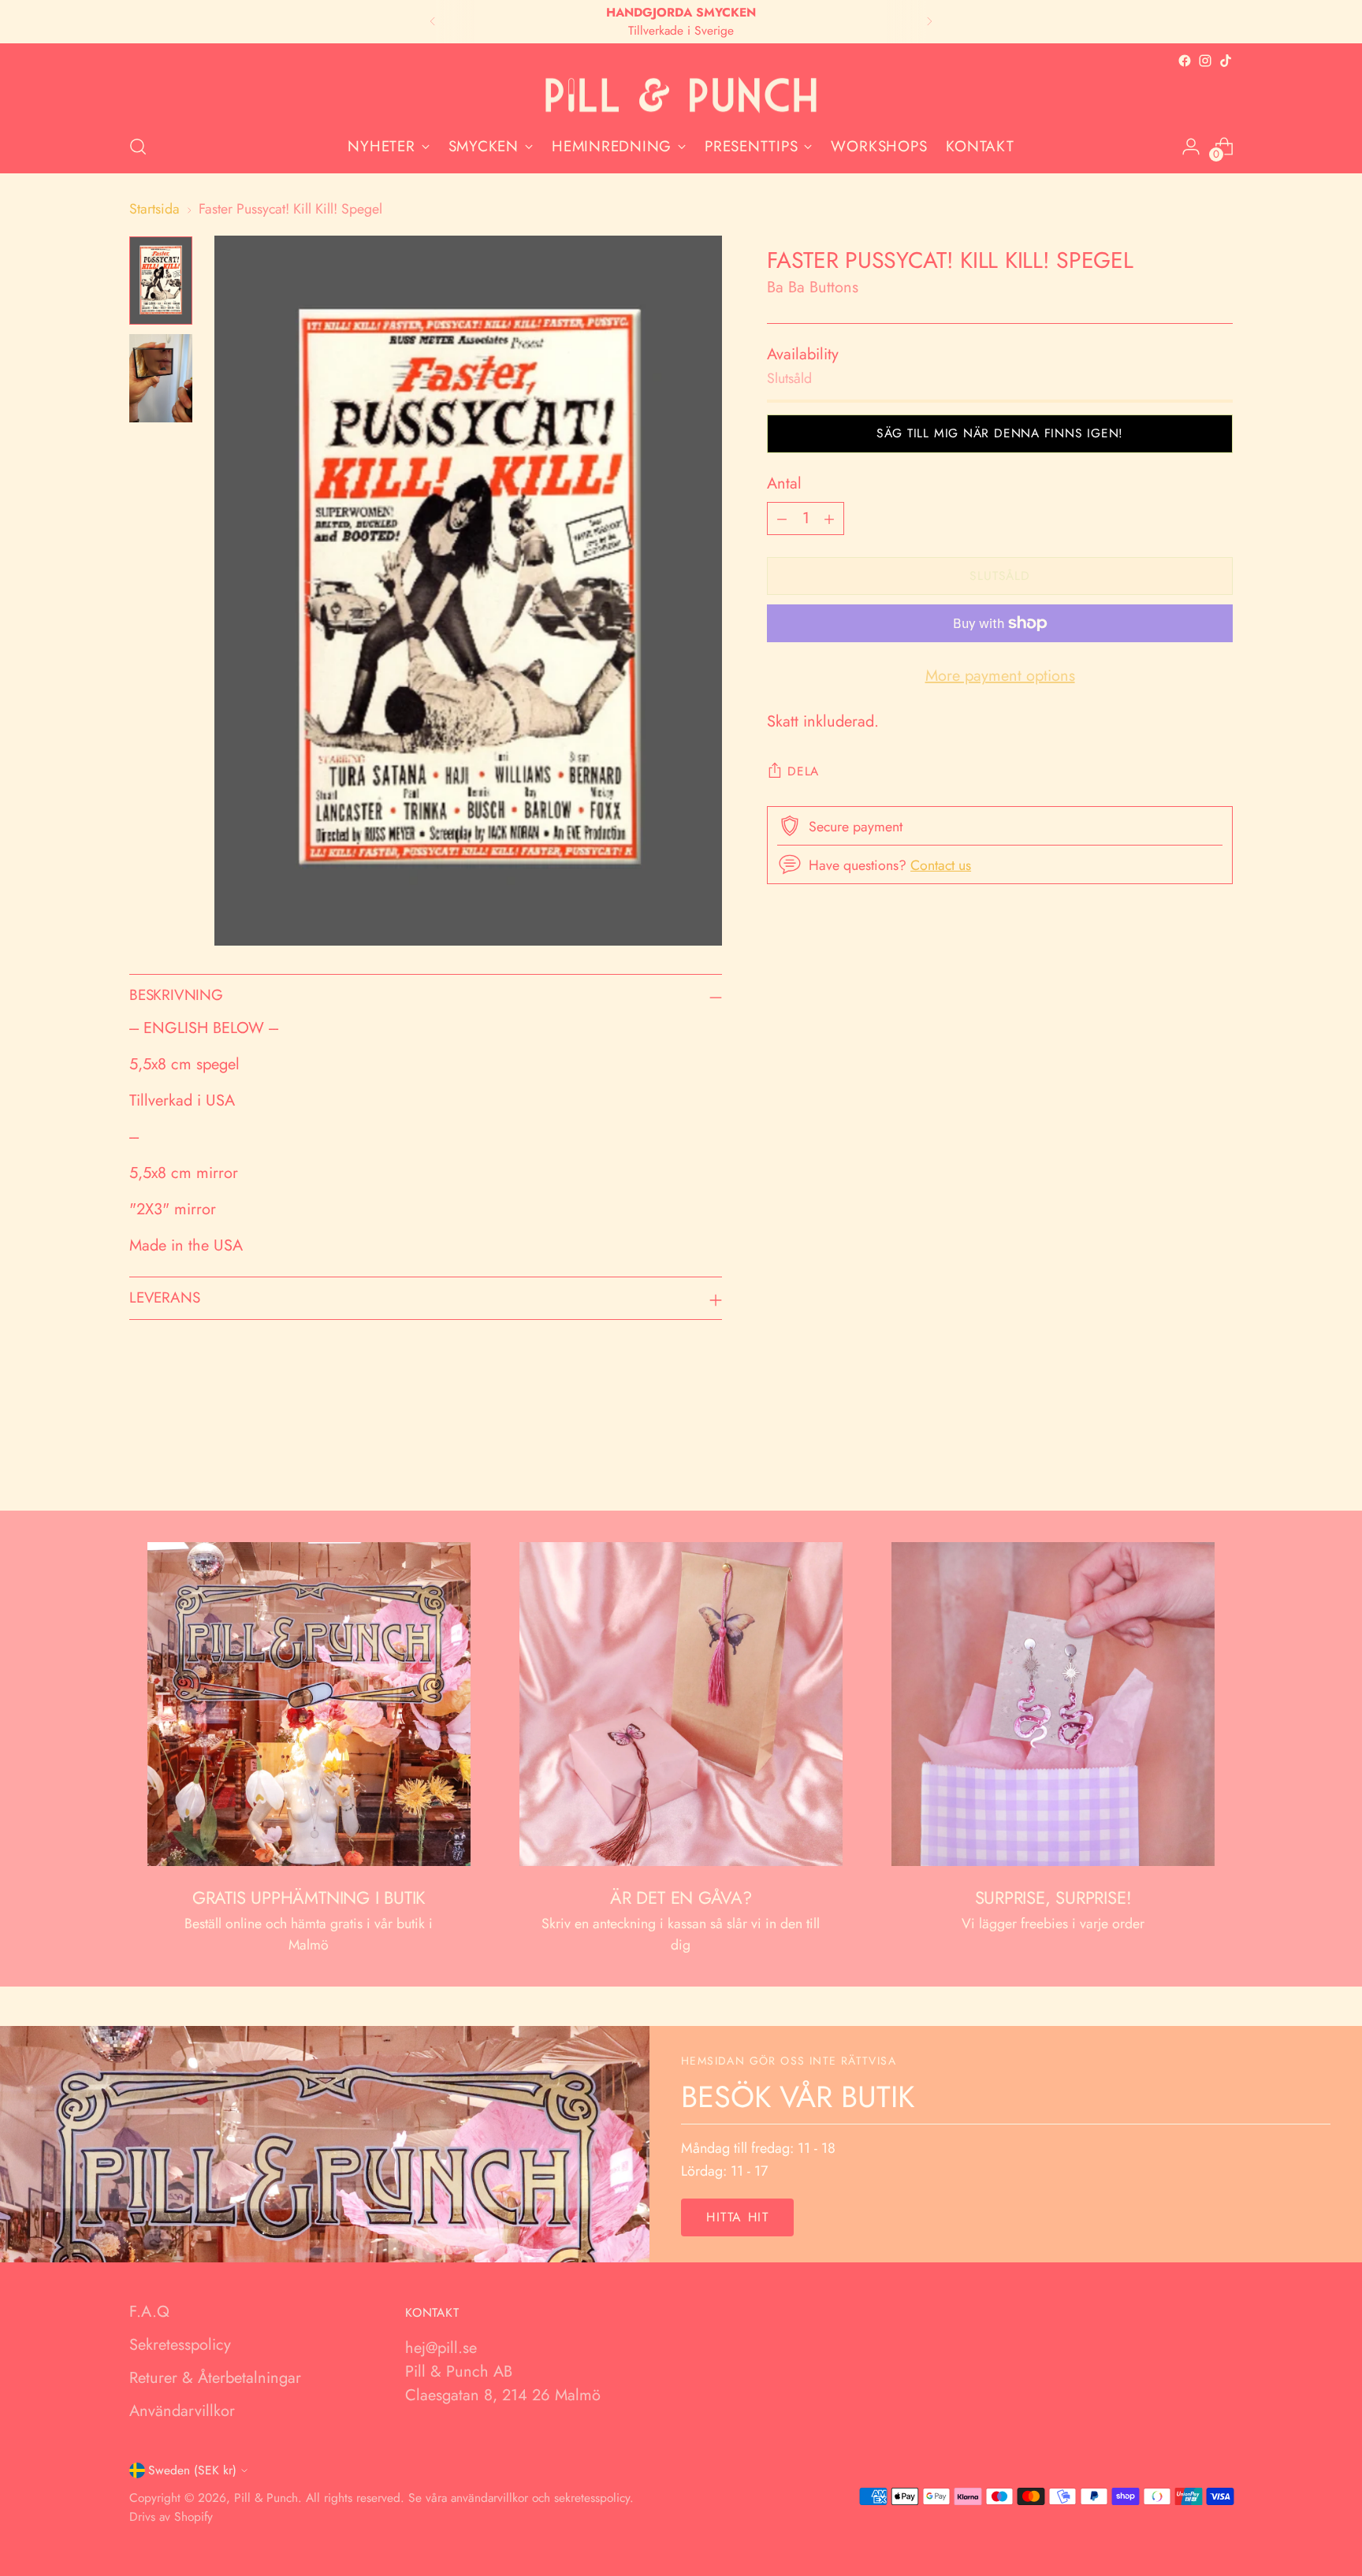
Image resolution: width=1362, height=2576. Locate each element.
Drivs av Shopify (171, 2517)
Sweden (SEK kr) (192, 2470)
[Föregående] (433, 22)
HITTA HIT (737, 2217)
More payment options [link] (1000, 676)
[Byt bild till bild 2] (161, 378)
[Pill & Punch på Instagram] (1205, 61)
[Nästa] (929, 22)
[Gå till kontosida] (1191, 147)
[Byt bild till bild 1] (161, 281)
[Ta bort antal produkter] (782, 519)
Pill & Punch (266, 2498)
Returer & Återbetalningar (215, 2378)
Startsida (154, 209)
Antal (784, 483)
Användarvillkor (182, 2411)
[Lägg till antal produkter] (829, 519)
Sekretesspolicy (180, 2345)
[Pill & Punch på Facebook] (1185, 61)
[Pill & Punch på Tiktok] (1226, 61)
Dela (803, 771)
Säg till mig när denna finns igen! (1000, 433)
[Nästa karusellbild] (1219, 1456)
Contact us (941, 865)
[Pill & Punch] (681, 96)
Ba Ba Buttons (813, 287)
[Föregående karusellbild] (1183, 1457)
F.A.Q (149, 2312)
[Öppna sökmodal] (138, 147)
